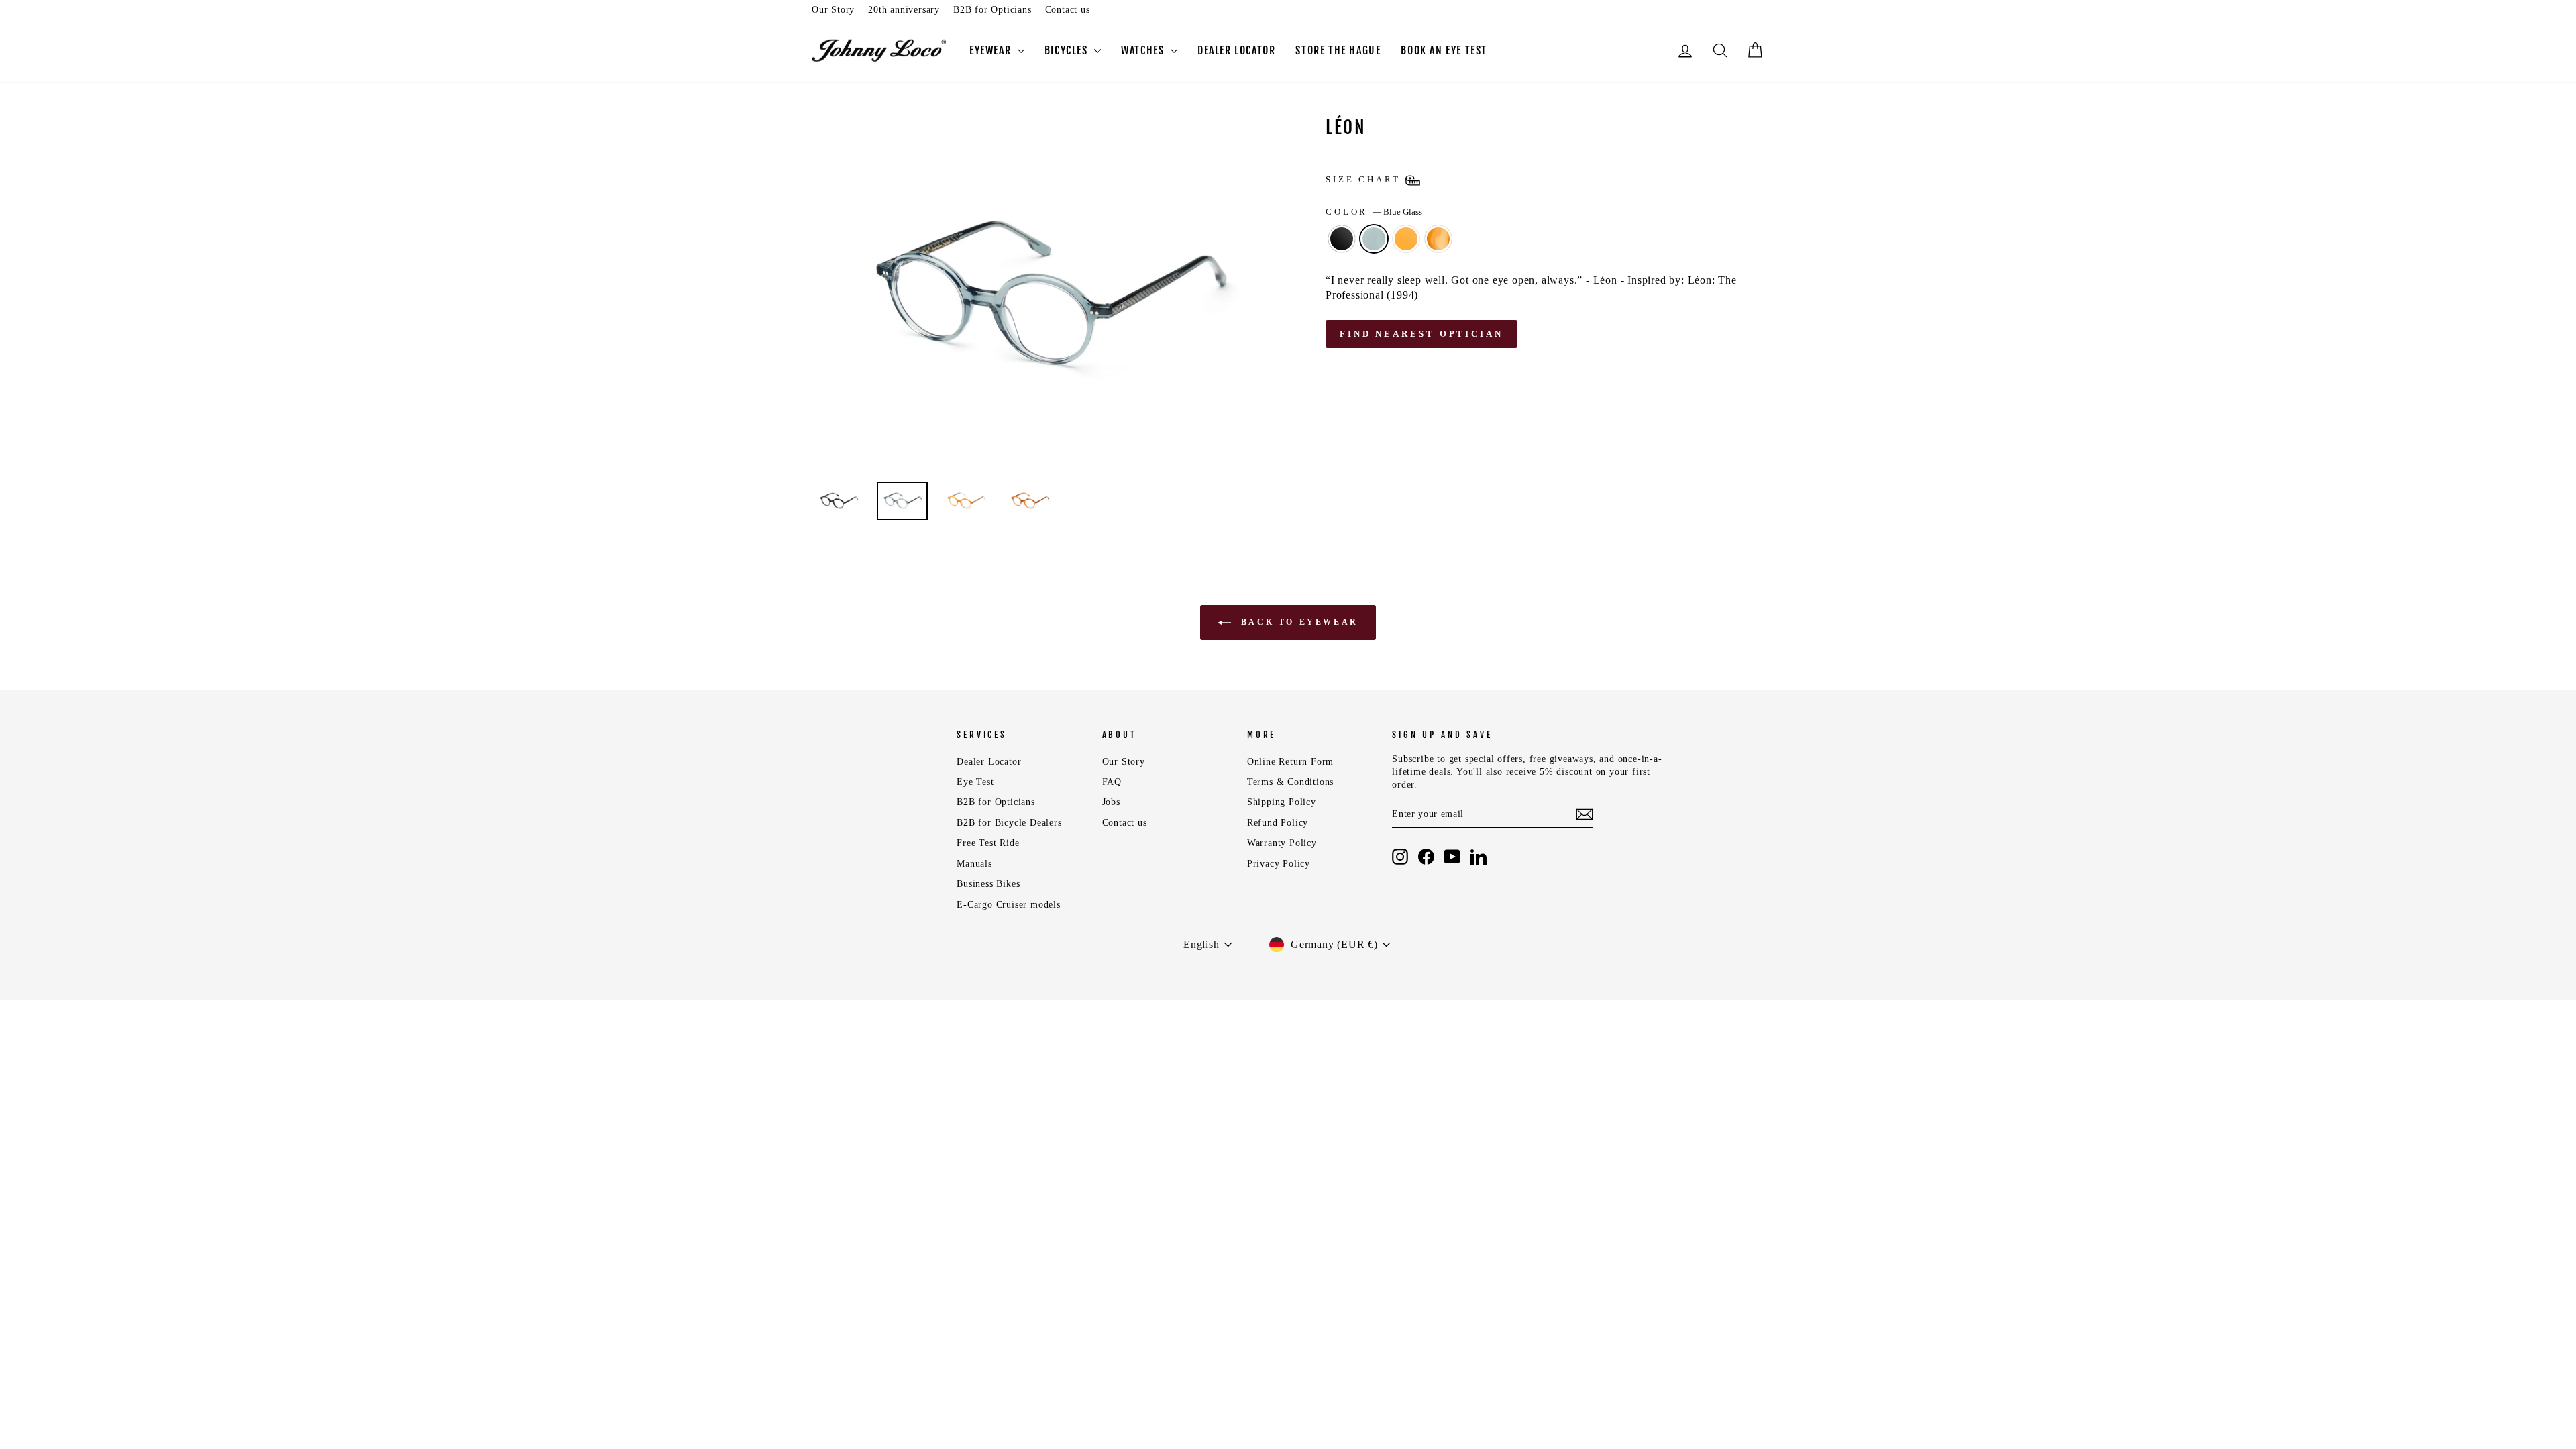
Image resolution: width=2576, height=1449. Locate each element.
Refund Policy (1278, 823)
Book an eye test (1444, 50)
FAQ (1112, 782)
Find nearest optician (1421, 334)
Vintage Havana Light (1438, 239)
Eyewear (992, 50)
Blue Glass (1374, 239)
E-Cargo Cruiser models (1009, 905)
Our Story (833, 10)
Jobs (1111, 802)
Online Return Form (1290, 762)
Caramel (1406, 239)
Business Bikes (988, 884)
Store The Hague (1338, 50)
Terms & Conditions (1290, 782)
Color (1374, 212)
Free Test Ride (988, 843)
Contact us (1068, 10)
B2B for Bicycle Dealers (1009, 823)
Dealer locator (1236, 50)
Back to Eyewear (1297, 622)
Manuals (974, 864)
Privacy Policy (1279, 864)
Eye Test (975, 782)
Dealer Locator (989, 762)
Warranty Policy (1282, 843)
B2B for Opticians (992, 10)
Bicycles (1068, 50)
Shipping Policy (1282, 802)
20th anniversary (904, 10)
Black (1342, 239)
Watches (1144, 50)
